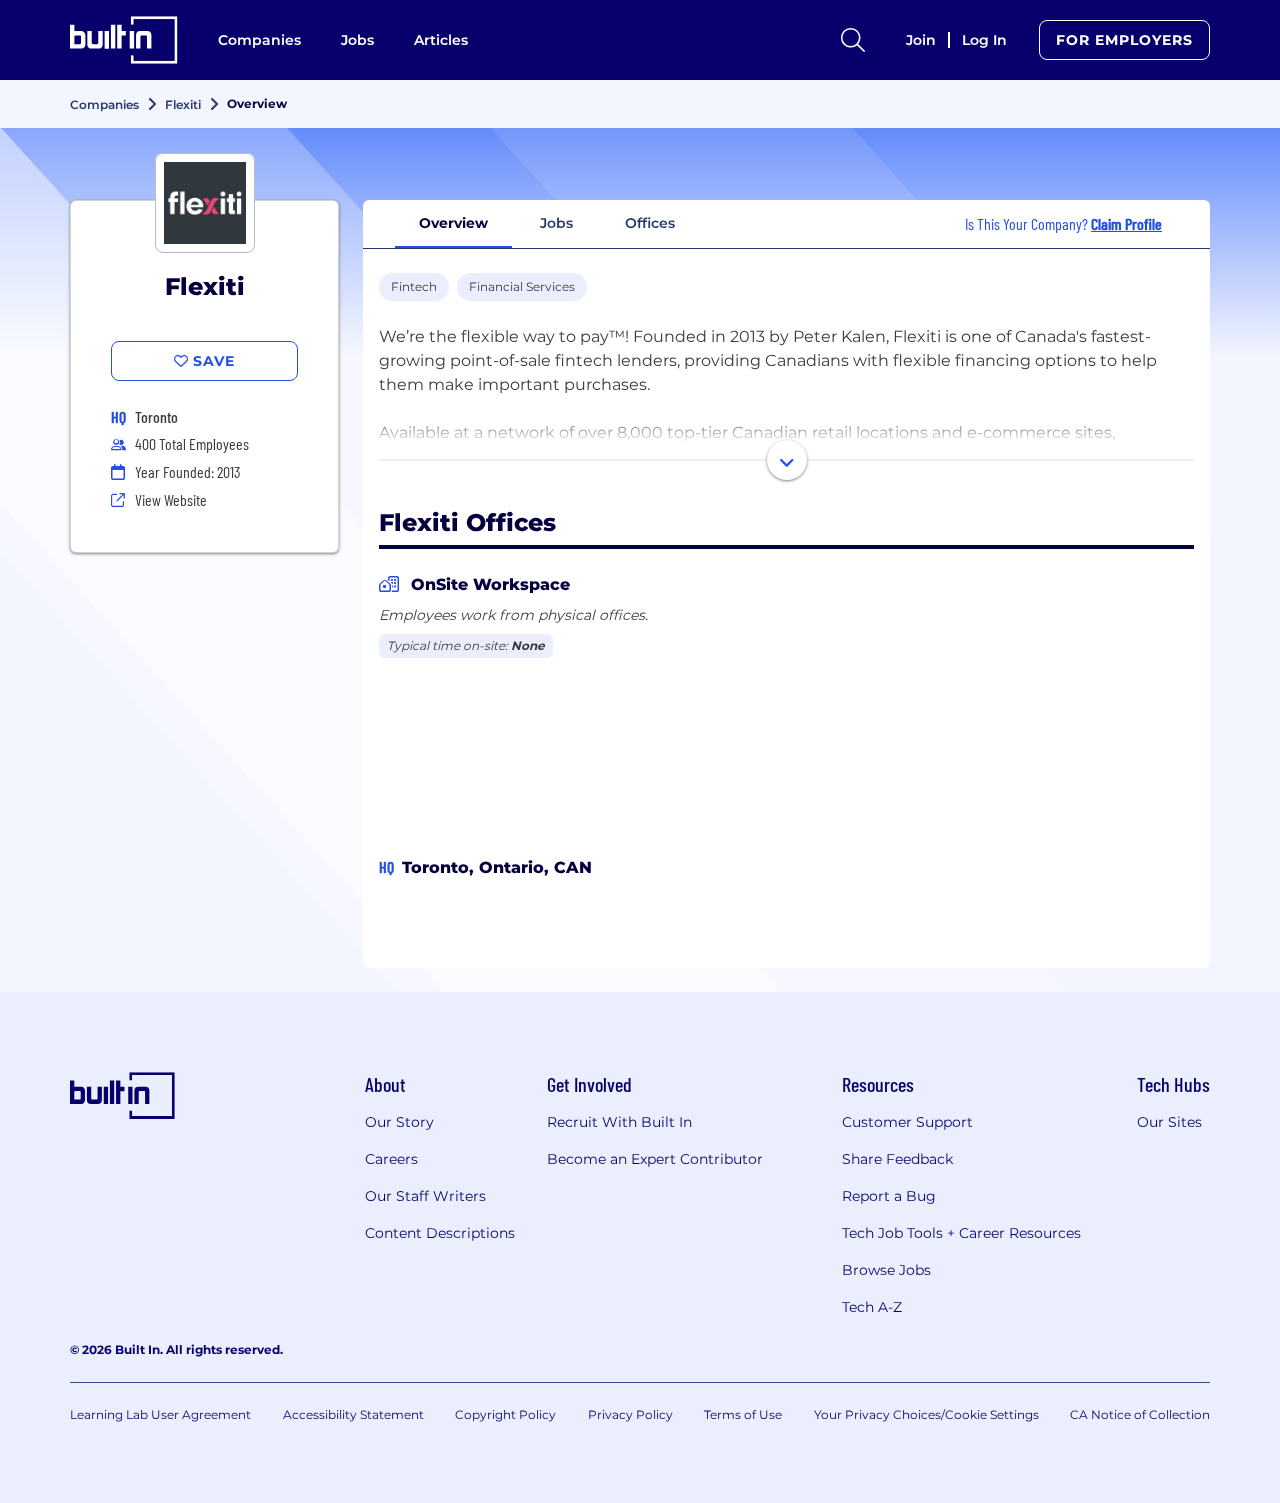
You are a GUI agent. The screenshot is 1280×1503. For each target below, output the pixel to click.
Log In (984, 40)
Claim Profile (1126, 223)
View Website (171, 499)
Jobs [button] (556, 223)
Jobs (357, 40)
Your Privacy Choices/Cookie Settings (926, 1414)
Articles (441, 40)
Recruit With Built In (619, 1122)
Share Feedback (897, 1159)
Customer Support (907, 1122)
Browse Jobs (886, 1270)
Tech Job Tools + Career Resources (961, 1233)
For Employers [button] (1124, 40)
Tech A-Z (872, 1307)
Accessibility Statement (353, 1414)
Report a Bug (889, 1196)
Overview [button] (453, 223)
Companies (259, 40)
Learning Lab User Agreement (160, 1414)
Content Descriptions (440, 1233)
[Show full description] (787, 460)
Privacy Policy (630, 1414)
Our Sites (1169, 1122)
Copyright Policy (505, 1414)
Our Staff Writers (425, 1196)
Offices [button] (650, 223)
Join (921, 40)
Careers (391, 1159)
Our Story (399, 1122)
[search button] (853, 40)
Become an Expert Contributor (655, 1159)
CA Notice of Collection (1140, 1414)
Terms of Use (743, 1414)
